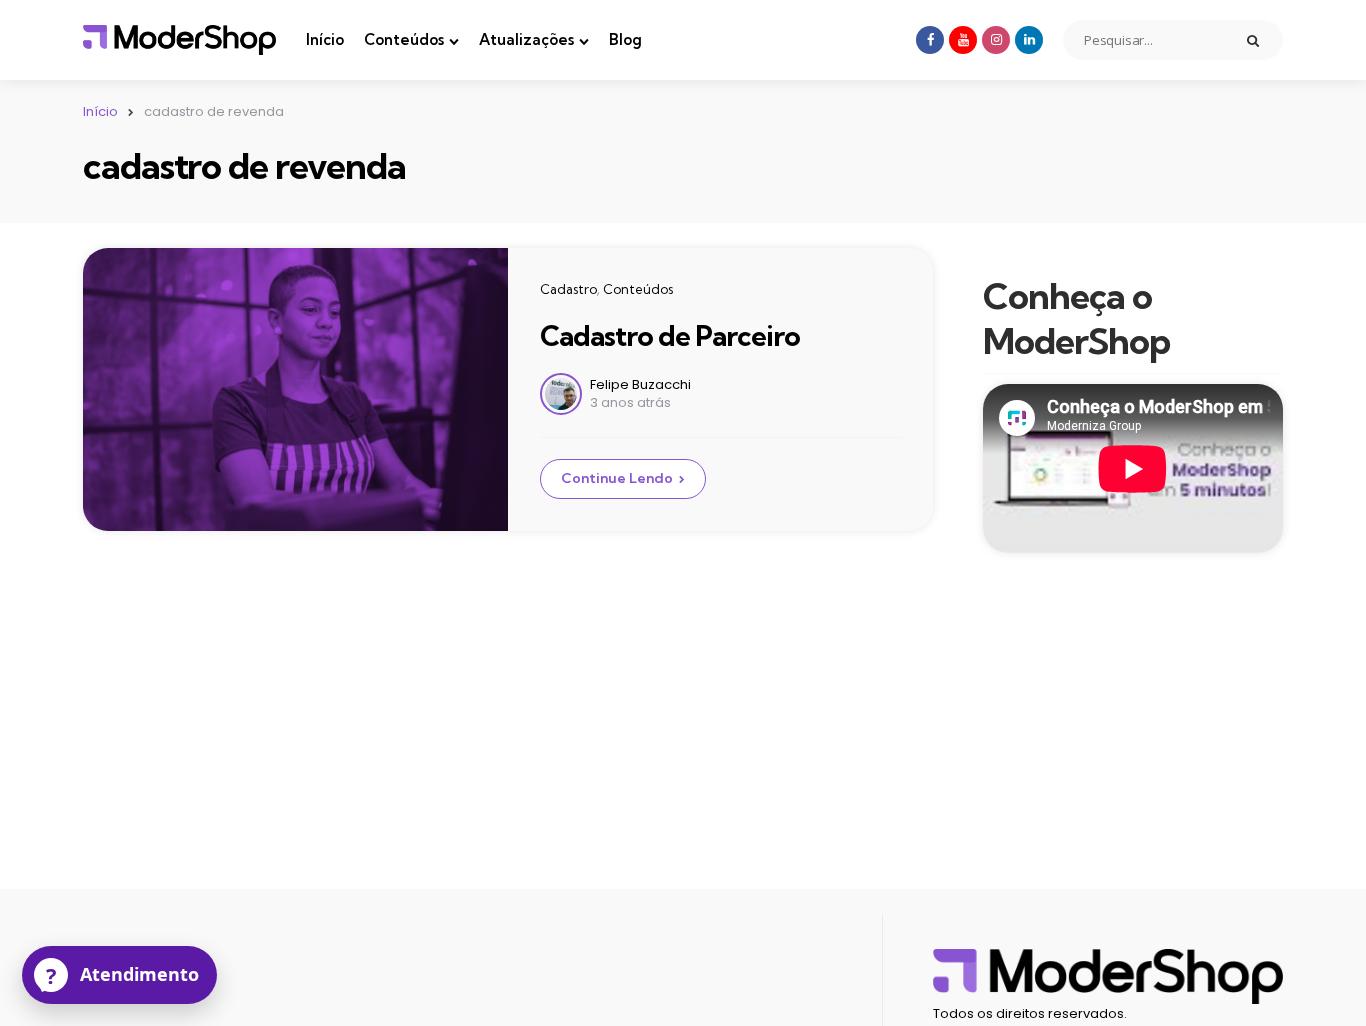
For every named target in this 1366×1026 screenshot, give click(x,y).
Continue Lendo (617, 478)
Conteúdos (404, 39)
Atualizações (526, 39)
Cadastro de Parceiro (670, 335)
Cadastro (568, 289)
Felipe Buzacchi (640, 384)
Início (325, 39)
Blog (625, 39)
